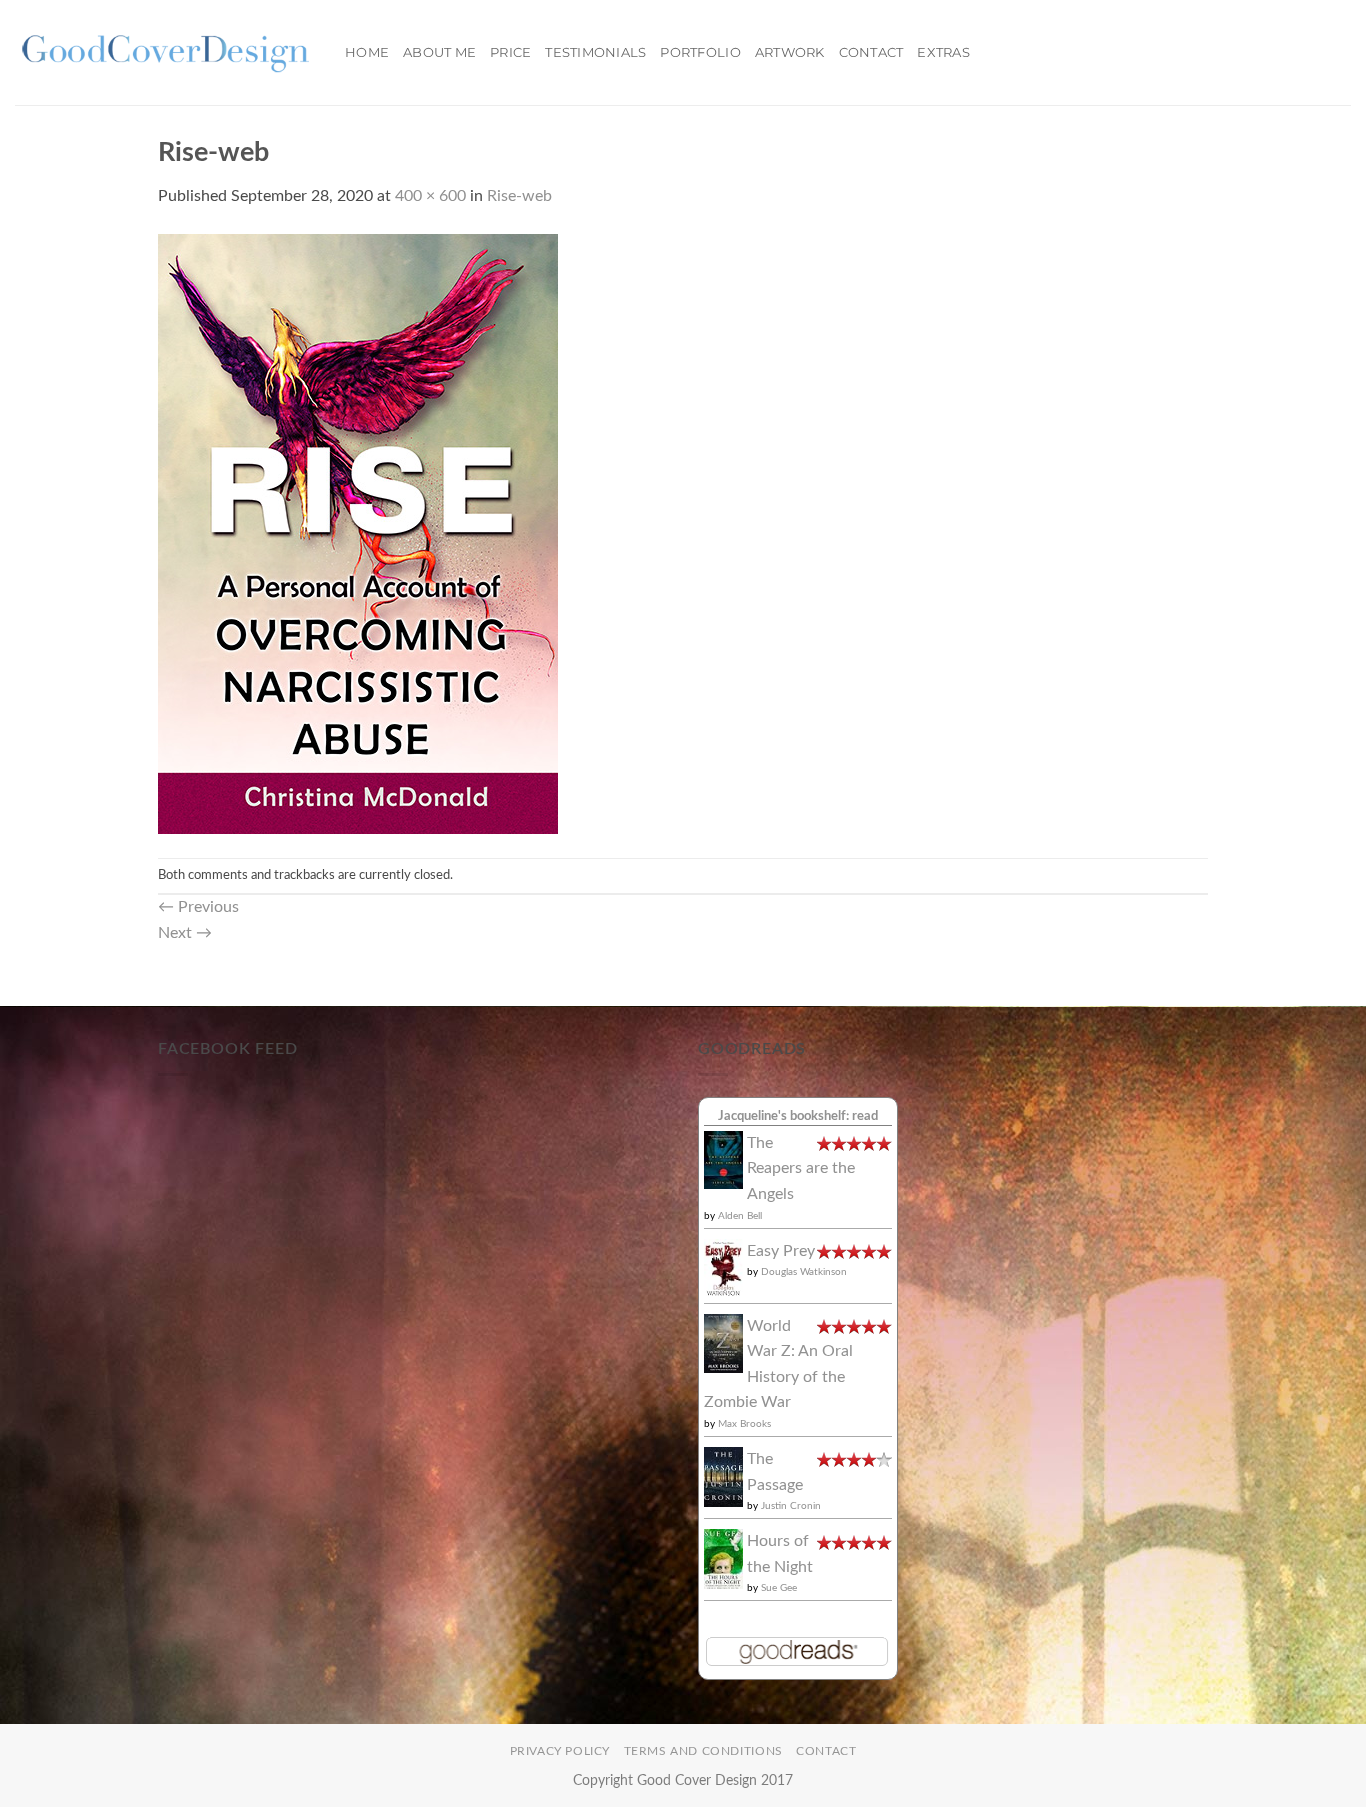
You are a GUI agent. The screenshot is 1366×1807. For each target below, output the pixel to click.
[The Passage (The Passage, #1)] (723, 1476)
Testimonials (595, 52)
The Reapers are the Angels (801, 1168)
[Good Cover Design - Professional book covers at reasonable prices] (165, 52)
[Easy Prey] (723, 1268)
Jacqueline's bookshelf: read (798, 1116)
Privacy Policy (560, 1751)
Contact (871, 52)
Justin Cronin (791, 1506)
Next (185, 933)
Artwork (790, 52)
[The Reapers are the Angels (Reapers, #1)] (723, 1159)
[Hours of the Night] (723, 1559)
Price (510, 52)
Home (367, 52)
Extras (943, 52)
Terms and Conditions (703, 1751)
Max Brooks (744, 1424)
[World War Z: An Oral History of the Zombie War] (723, 1343)
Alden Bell (740, 1216)
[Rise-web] (358, 533)
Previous (198, 907)
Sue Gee (779, 1588)
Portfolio (700, 52)
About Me (439, 52)
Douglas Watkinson (804, 1272)
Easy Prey (781, 1251)
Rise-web (519, 196)
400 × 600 (430, 196)
